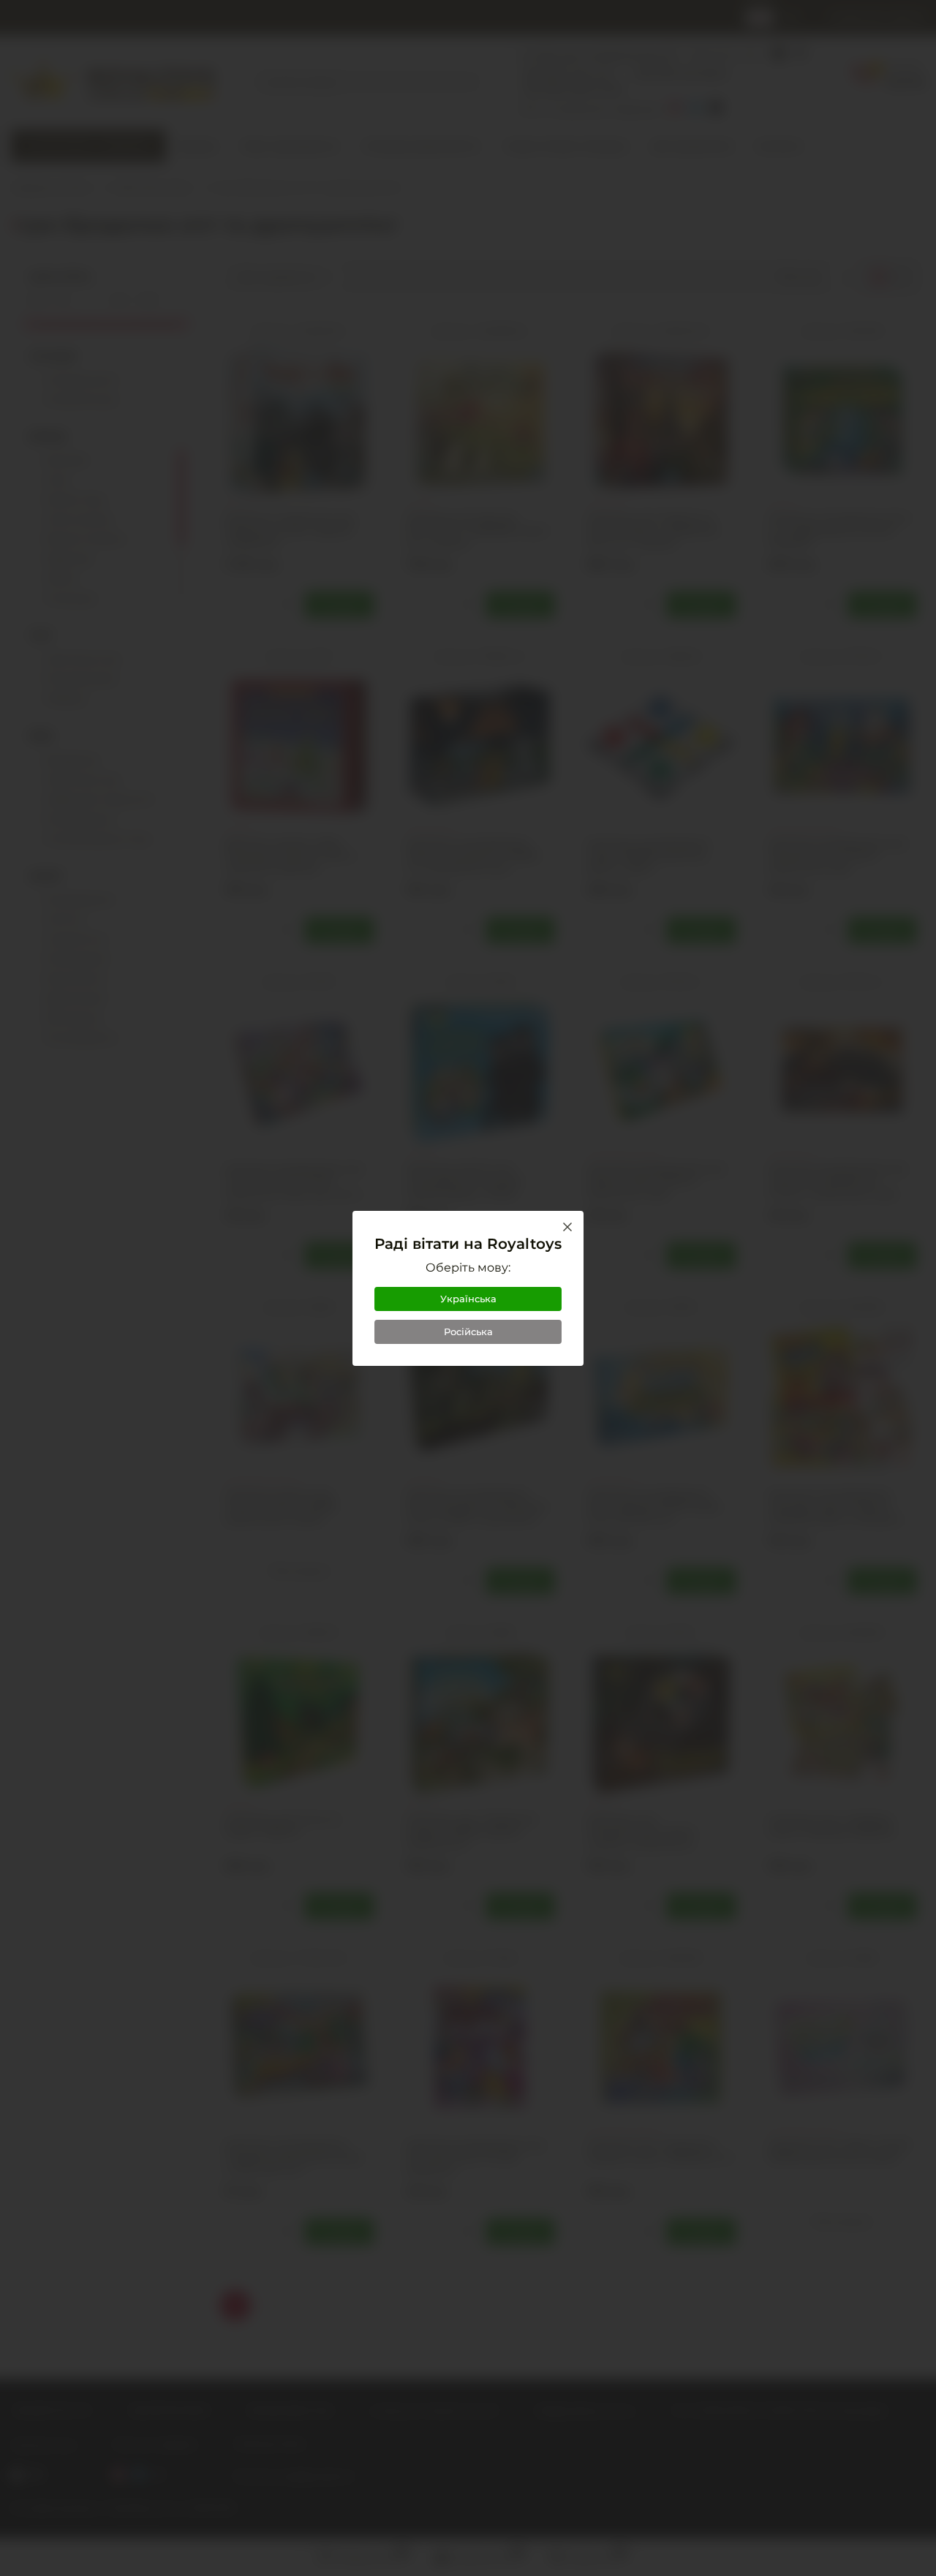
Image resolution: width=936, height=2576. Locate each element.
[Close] (567, 1227)
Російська (468, 1332)
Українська (468, 1299)
